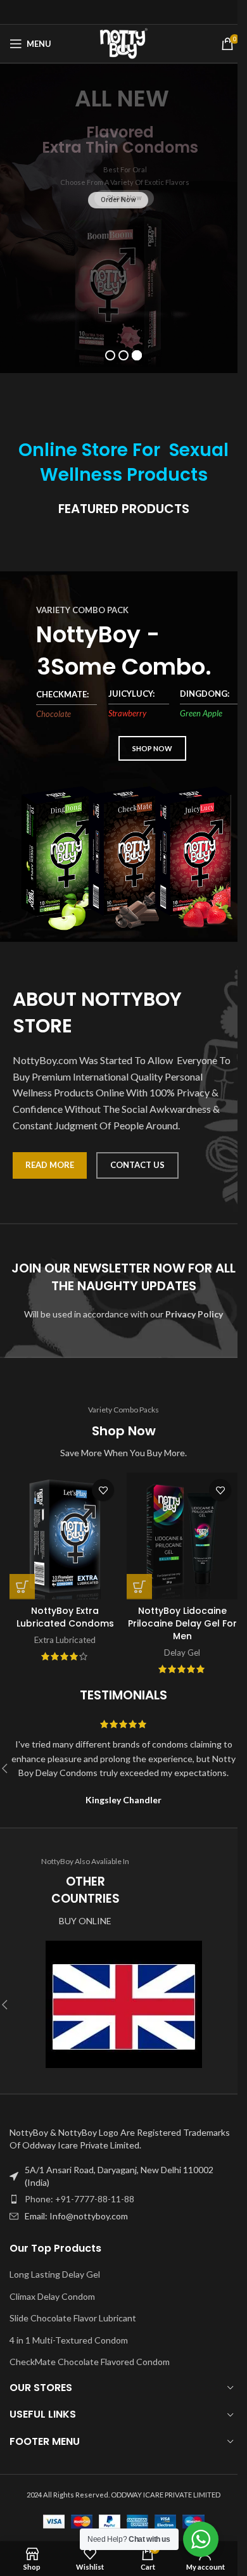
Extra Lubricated (65, 1640)
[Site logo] (124, 43)
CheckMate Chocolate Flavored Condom (90, 2362)
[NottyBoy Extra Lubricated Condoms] (65, 1536)
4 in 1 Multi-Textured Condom (69, 2340)
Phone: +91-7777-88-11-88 (79, 2199)
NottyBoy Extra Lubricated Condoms (65, 1617)
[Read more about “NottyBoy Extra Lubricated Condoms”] (22, 1587)
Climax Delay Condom (52, 2296)
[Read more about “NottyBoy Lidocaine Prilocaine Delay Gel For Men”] (139, 1587)
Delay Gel (182, 1653)
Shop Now (124, 198)
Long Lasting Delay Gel (55, 2274)
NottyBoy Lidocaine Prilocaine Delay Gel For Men (182, 1623)
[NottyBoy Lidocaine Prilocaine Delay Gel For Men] (182, 1536)
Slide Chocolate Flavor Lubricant (73, 2318)
